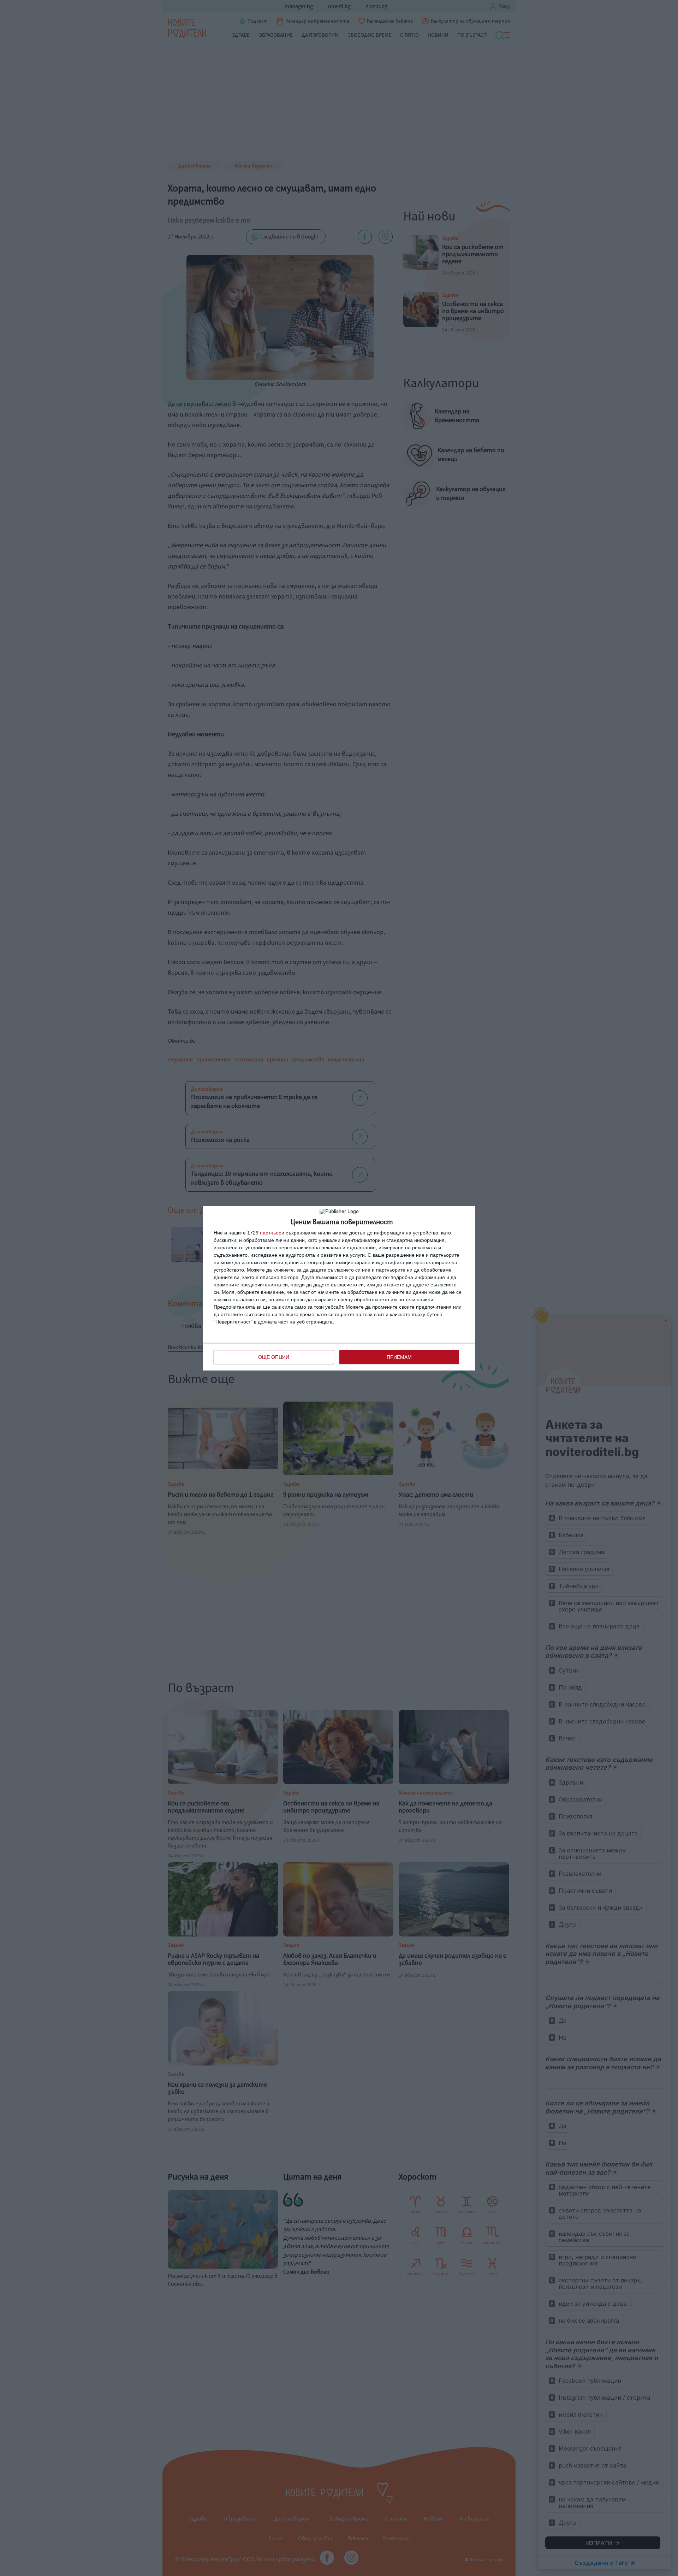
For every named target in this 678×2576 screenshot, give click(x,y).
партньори (272, 1233)
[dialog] (339, 1288)
